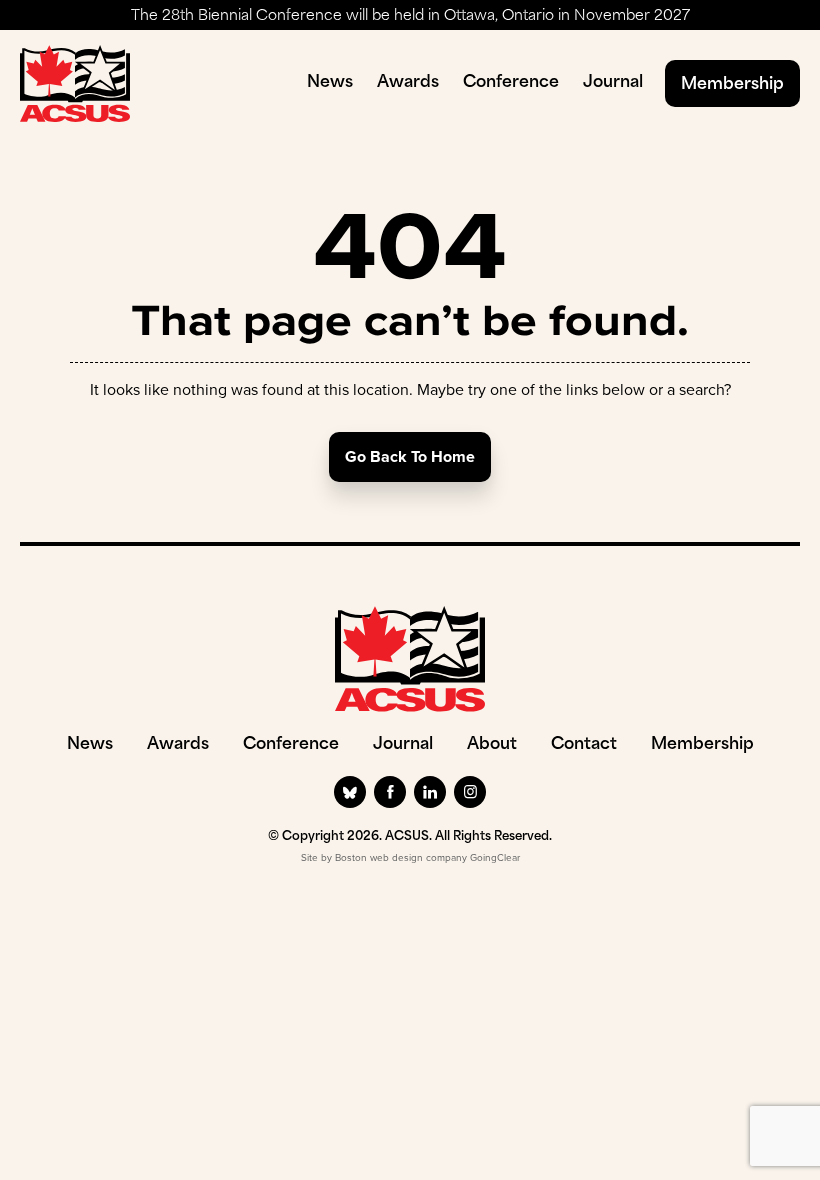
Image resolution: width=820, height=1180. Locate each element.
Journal (613, 83)
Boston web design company (401, 857)
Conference (511, 83)
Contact (584, 745)
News (330, 83)
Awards (408, 83)
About (492, 745)
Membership (732, 85)
